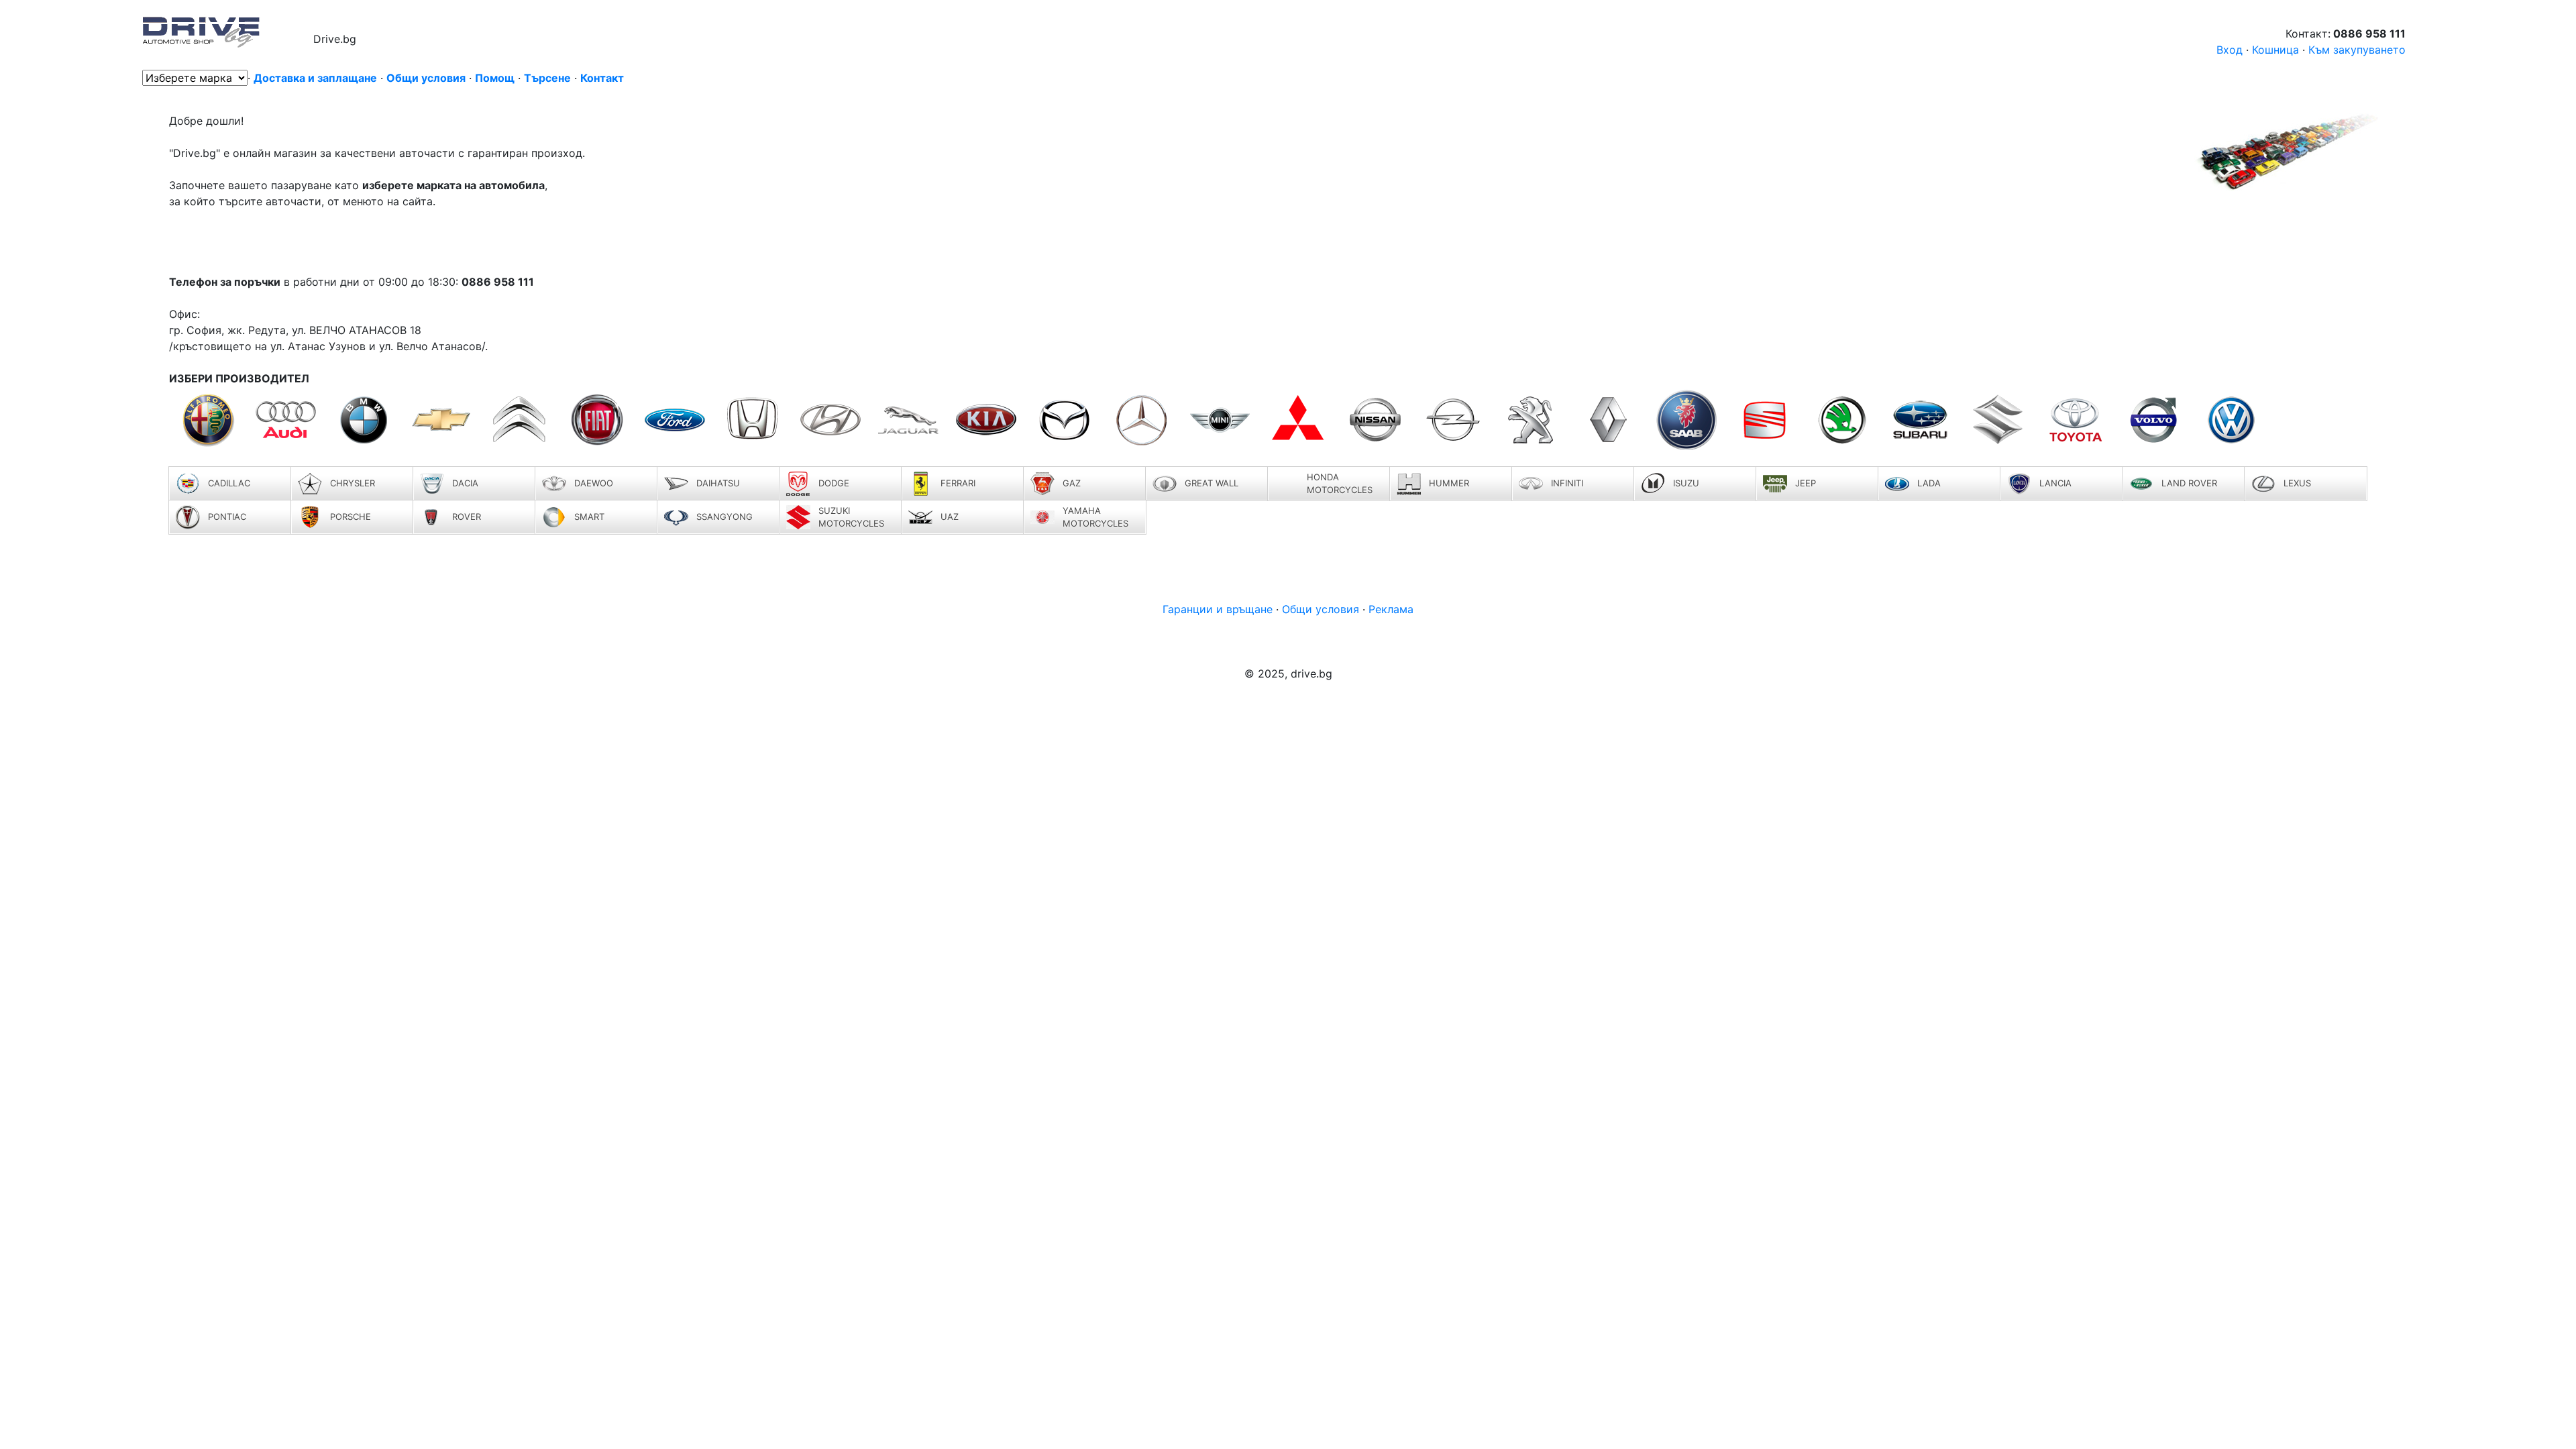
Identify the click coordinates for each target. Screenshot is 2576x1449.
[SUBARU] (1920, 420)
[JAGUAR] (908, 420)
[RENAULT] (1609, 420)
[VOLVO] (2153, 420)
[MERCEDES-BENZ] (1142, 420)
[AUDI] (286, 420)
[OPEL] (1453, 420)
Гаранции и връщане (1219, 609)
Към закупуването (2357, 50)
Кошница (2275, 50)
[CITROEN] (519, 420)
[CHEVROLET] (441, 420)
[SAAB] (1686, 420)
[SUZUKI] (1998, 420)
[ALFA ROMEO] (208, 420)
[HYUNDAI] (830, 420)
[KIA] (986, 420)
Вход (2231, 50)
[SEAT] (1764, 420)
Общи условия (1322, 609)
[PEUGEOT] (1531, 420)
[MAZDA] (1064, 420)
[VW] (2231, 420)
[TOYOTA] (2076, 420)
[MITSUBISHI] (1297, 420)
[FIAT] (597, 420)
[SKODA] (1842, 420)
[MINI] (1220, 420)
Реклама (1391, 609)
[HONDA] (753, 420)
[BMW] (364, 420)
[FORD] (675, 420)
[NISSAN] (1375, 420)
